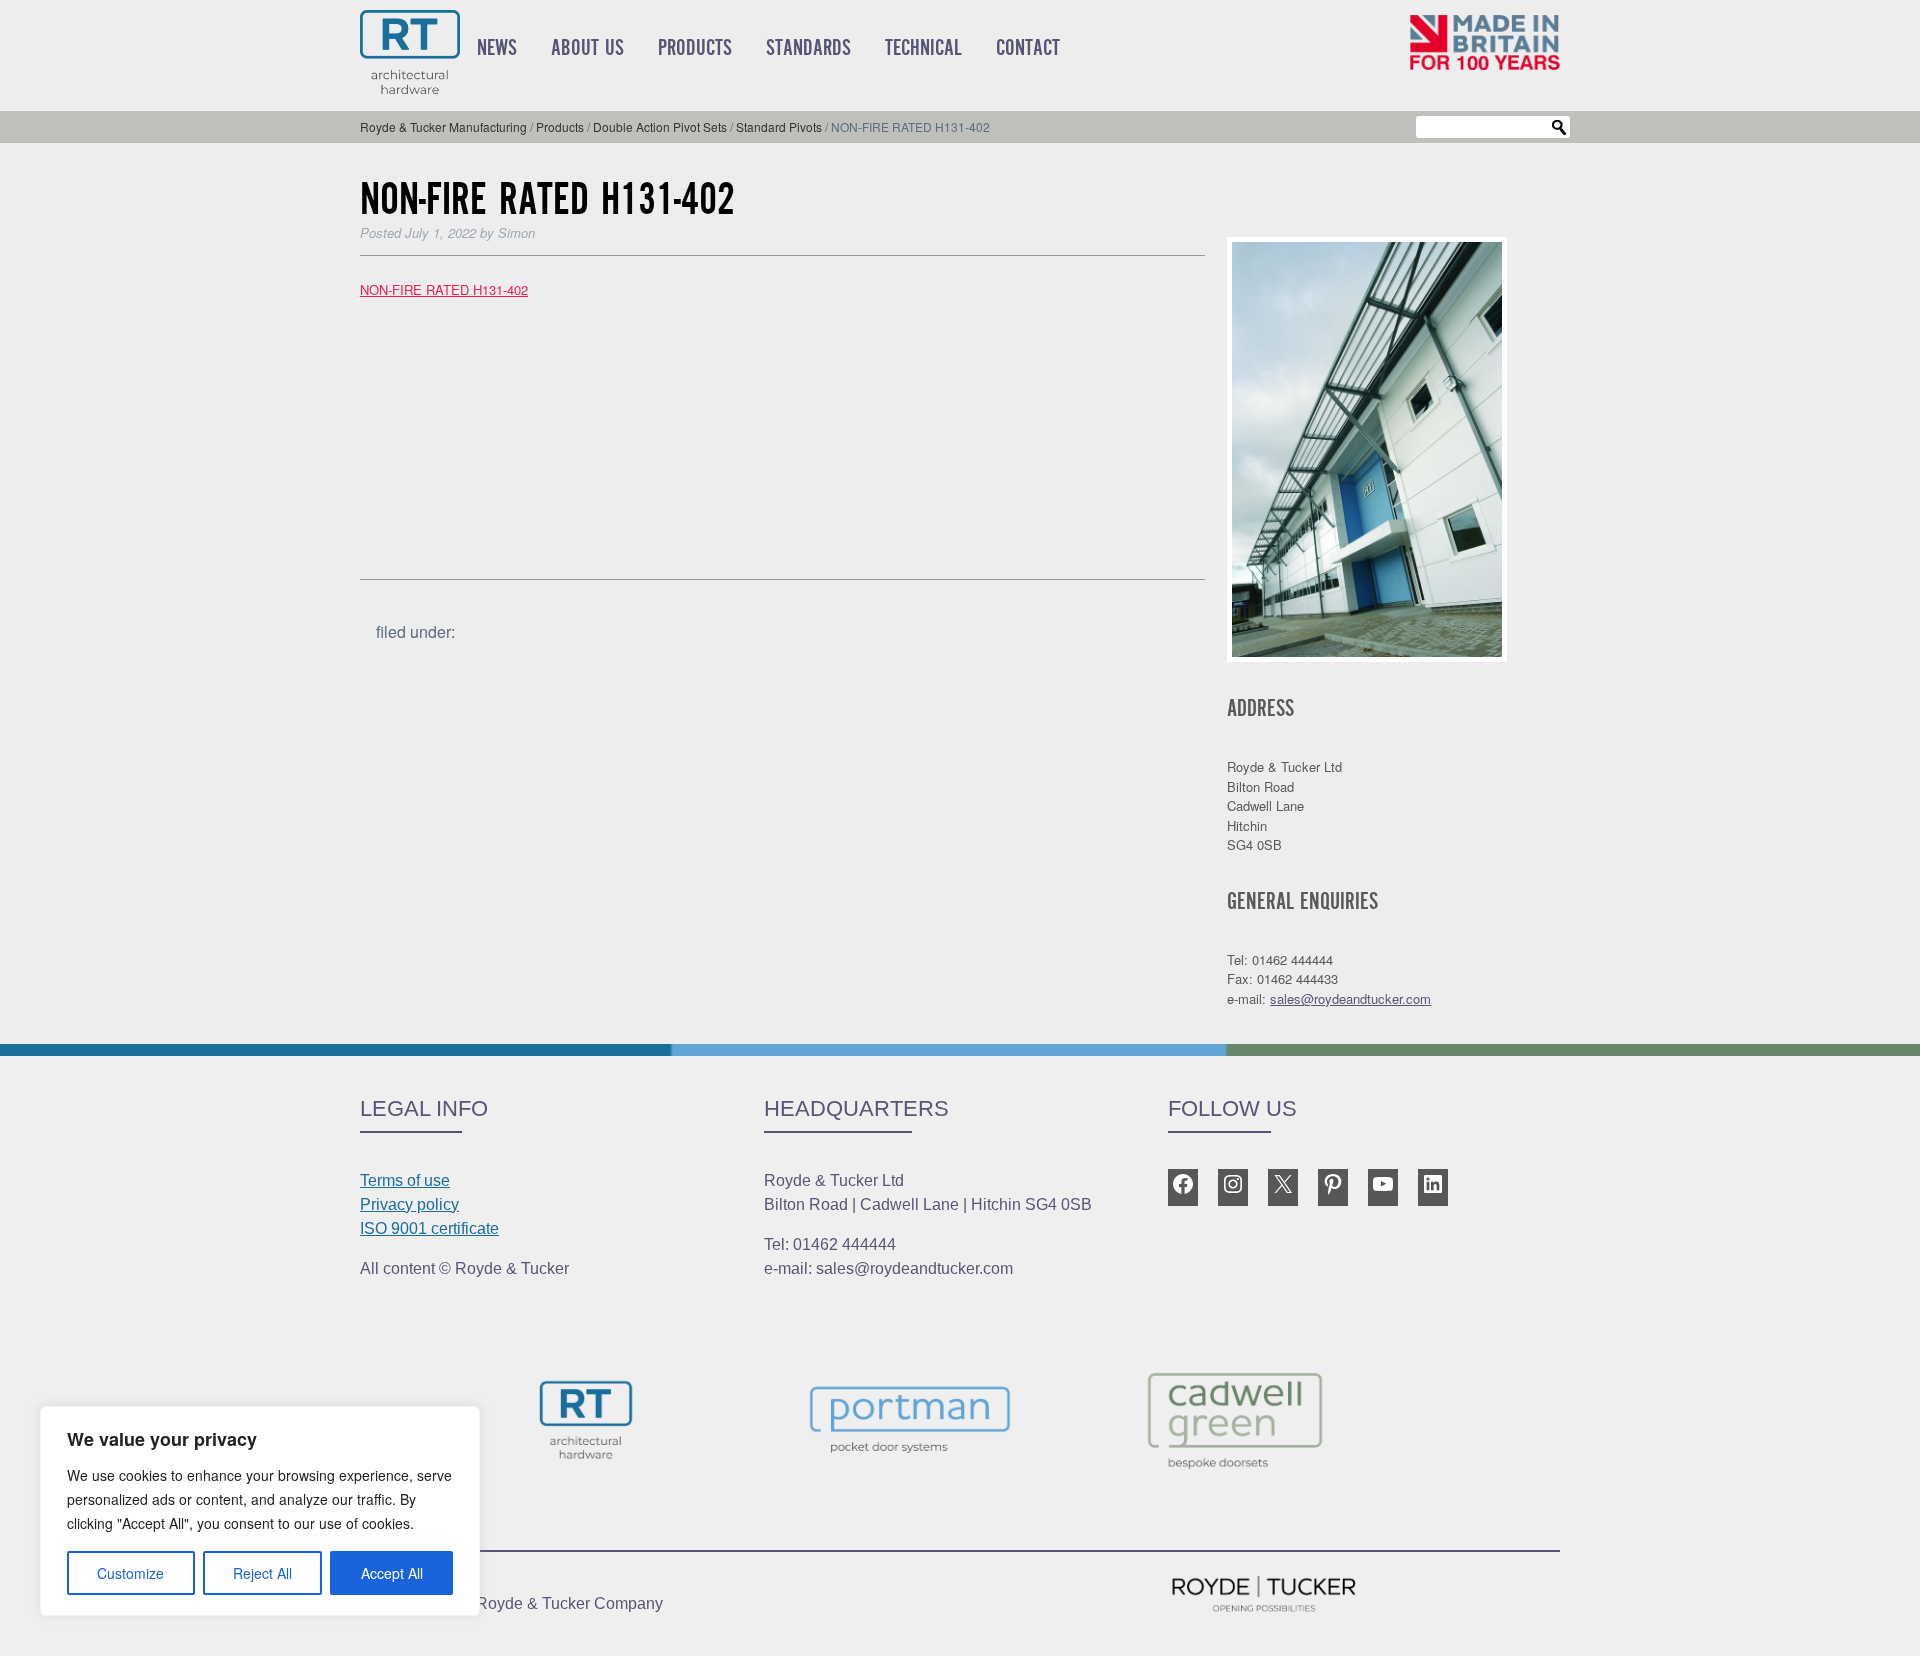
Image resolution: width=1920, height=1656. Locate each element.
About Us (587, 48)
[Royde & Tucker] (636, 1423)
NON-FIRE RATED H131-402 (444, 289)
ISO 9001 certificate (429, 1228)
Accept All (392, 1573)
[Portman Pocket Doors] (960, 1423)
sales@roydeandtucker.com (1350, 998)
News (497, 48)
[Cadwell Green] (1284, 1423)
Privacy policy (409, 1204)
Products (695, 48)
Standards (808, 48)
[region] (260, 1511)
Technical (923, 48)
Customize (130, 1573)
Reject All (262, 1573)
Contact (1028, 48)
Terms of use (405, 1180)
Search (1559, 128)
